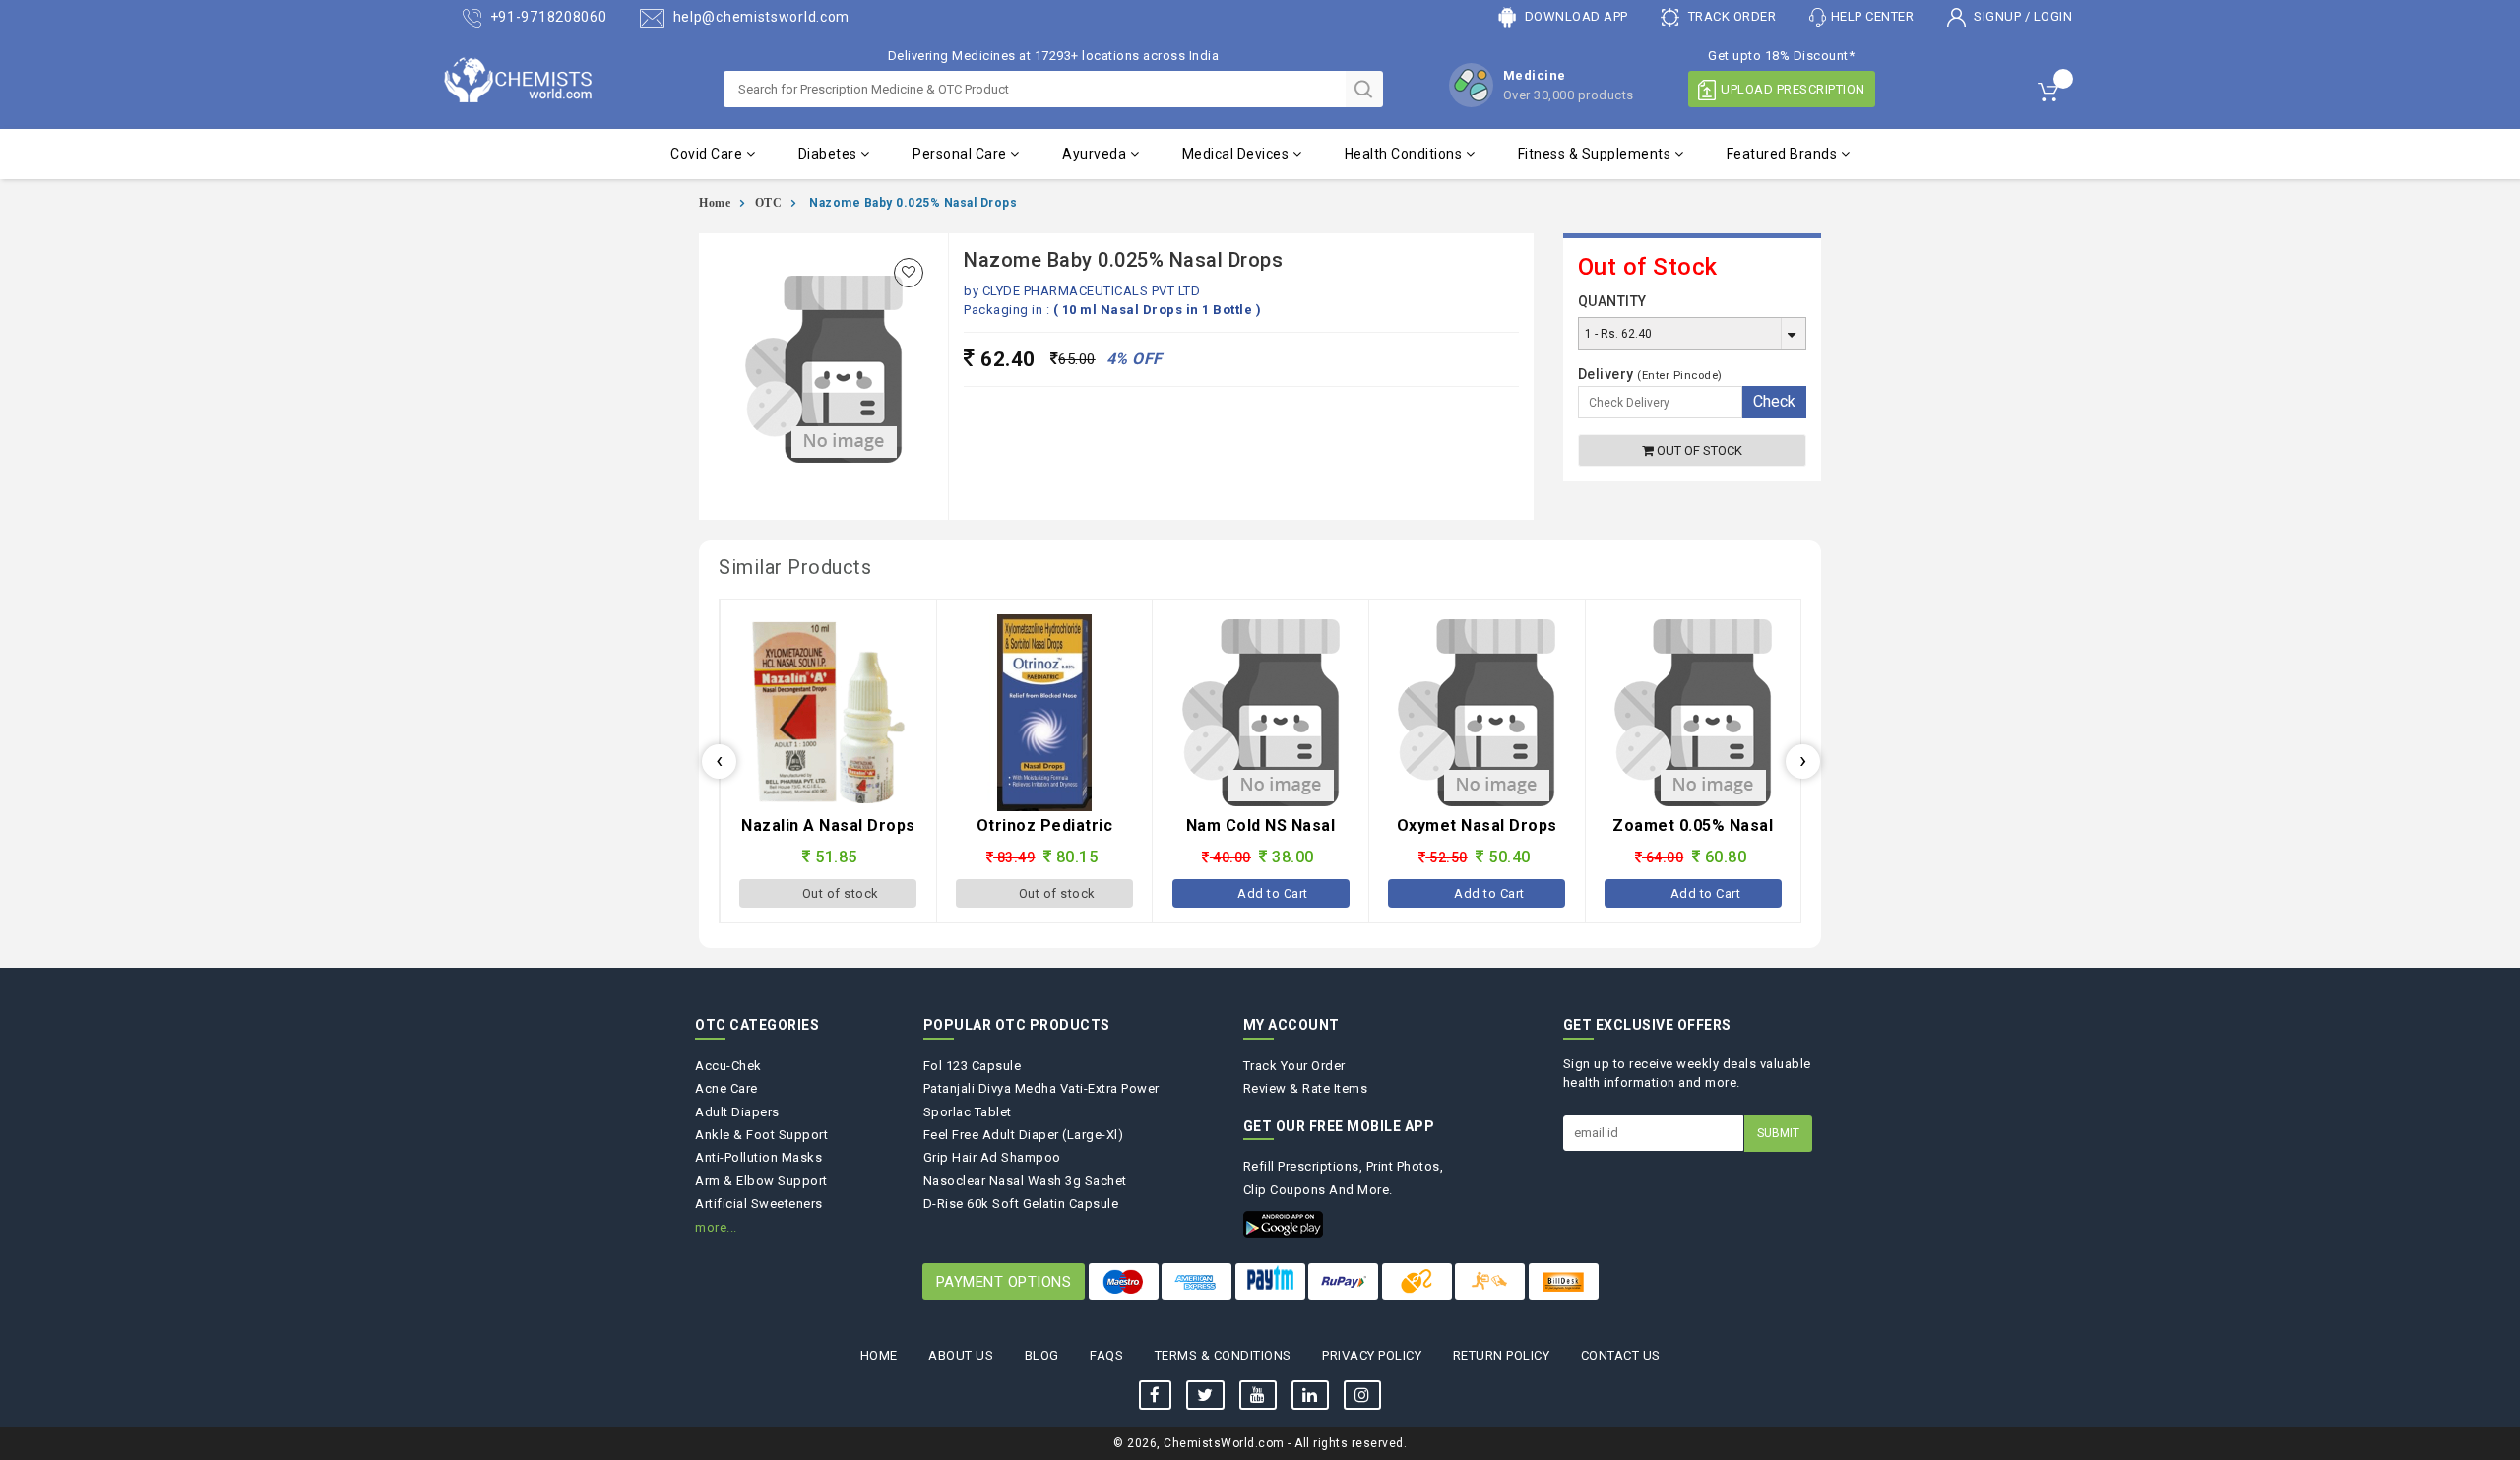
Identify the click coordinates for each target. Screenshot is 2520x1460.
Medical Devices (1237, 154)
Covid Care (708, 154)
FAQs (1106, 1355)
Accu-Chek (728, 1066)
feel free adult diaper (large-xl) (1024, 1135)
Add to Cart (1057, 893)
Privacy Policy (1372, 1355)
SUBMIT (1778, 1133)
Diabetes (830, 154)
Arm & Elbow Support (761, 1181)
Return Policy (1502, 1355)
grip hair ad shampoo (992, 1157)
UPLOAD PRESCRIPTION (1793, 89)
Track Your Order (1294, 1066)
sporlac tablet (968, 1112)
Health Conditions (1405, 154)
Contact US (1621, 1355)
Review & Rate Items (1306, 1088)
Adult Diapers (737, 1112)
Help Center (1873, 16)
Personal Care (961, 154)
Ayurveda (1096, 154)
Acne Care (726, 1088)
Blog (1042, 1355)
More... (716, 1227)
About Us (961, 1355)
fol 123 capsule (973, 1066)
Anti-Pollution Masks (758, 1157)
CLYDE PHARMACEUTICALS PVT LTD (1092, 291)
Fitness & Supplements (1596, 154)
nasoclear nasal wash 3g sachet (1025, 1181)
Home (715, 203)
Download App (1575, 16)
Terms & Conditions (1223, 1355)
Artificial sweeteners (759, 1204)
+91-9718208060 (547, 17)
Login (2053, 16)
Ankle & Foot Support (761, 1135)
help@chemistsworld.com (759, 17)
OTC (769, 203)
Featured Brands (1784, 154)
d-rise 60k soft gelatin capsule (1021, 1204)
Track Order (1730, 16)
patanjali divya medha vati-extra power (1041, 1088)
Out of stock (1698, 450)
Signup (1998, 16)
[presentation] (719, 762)
